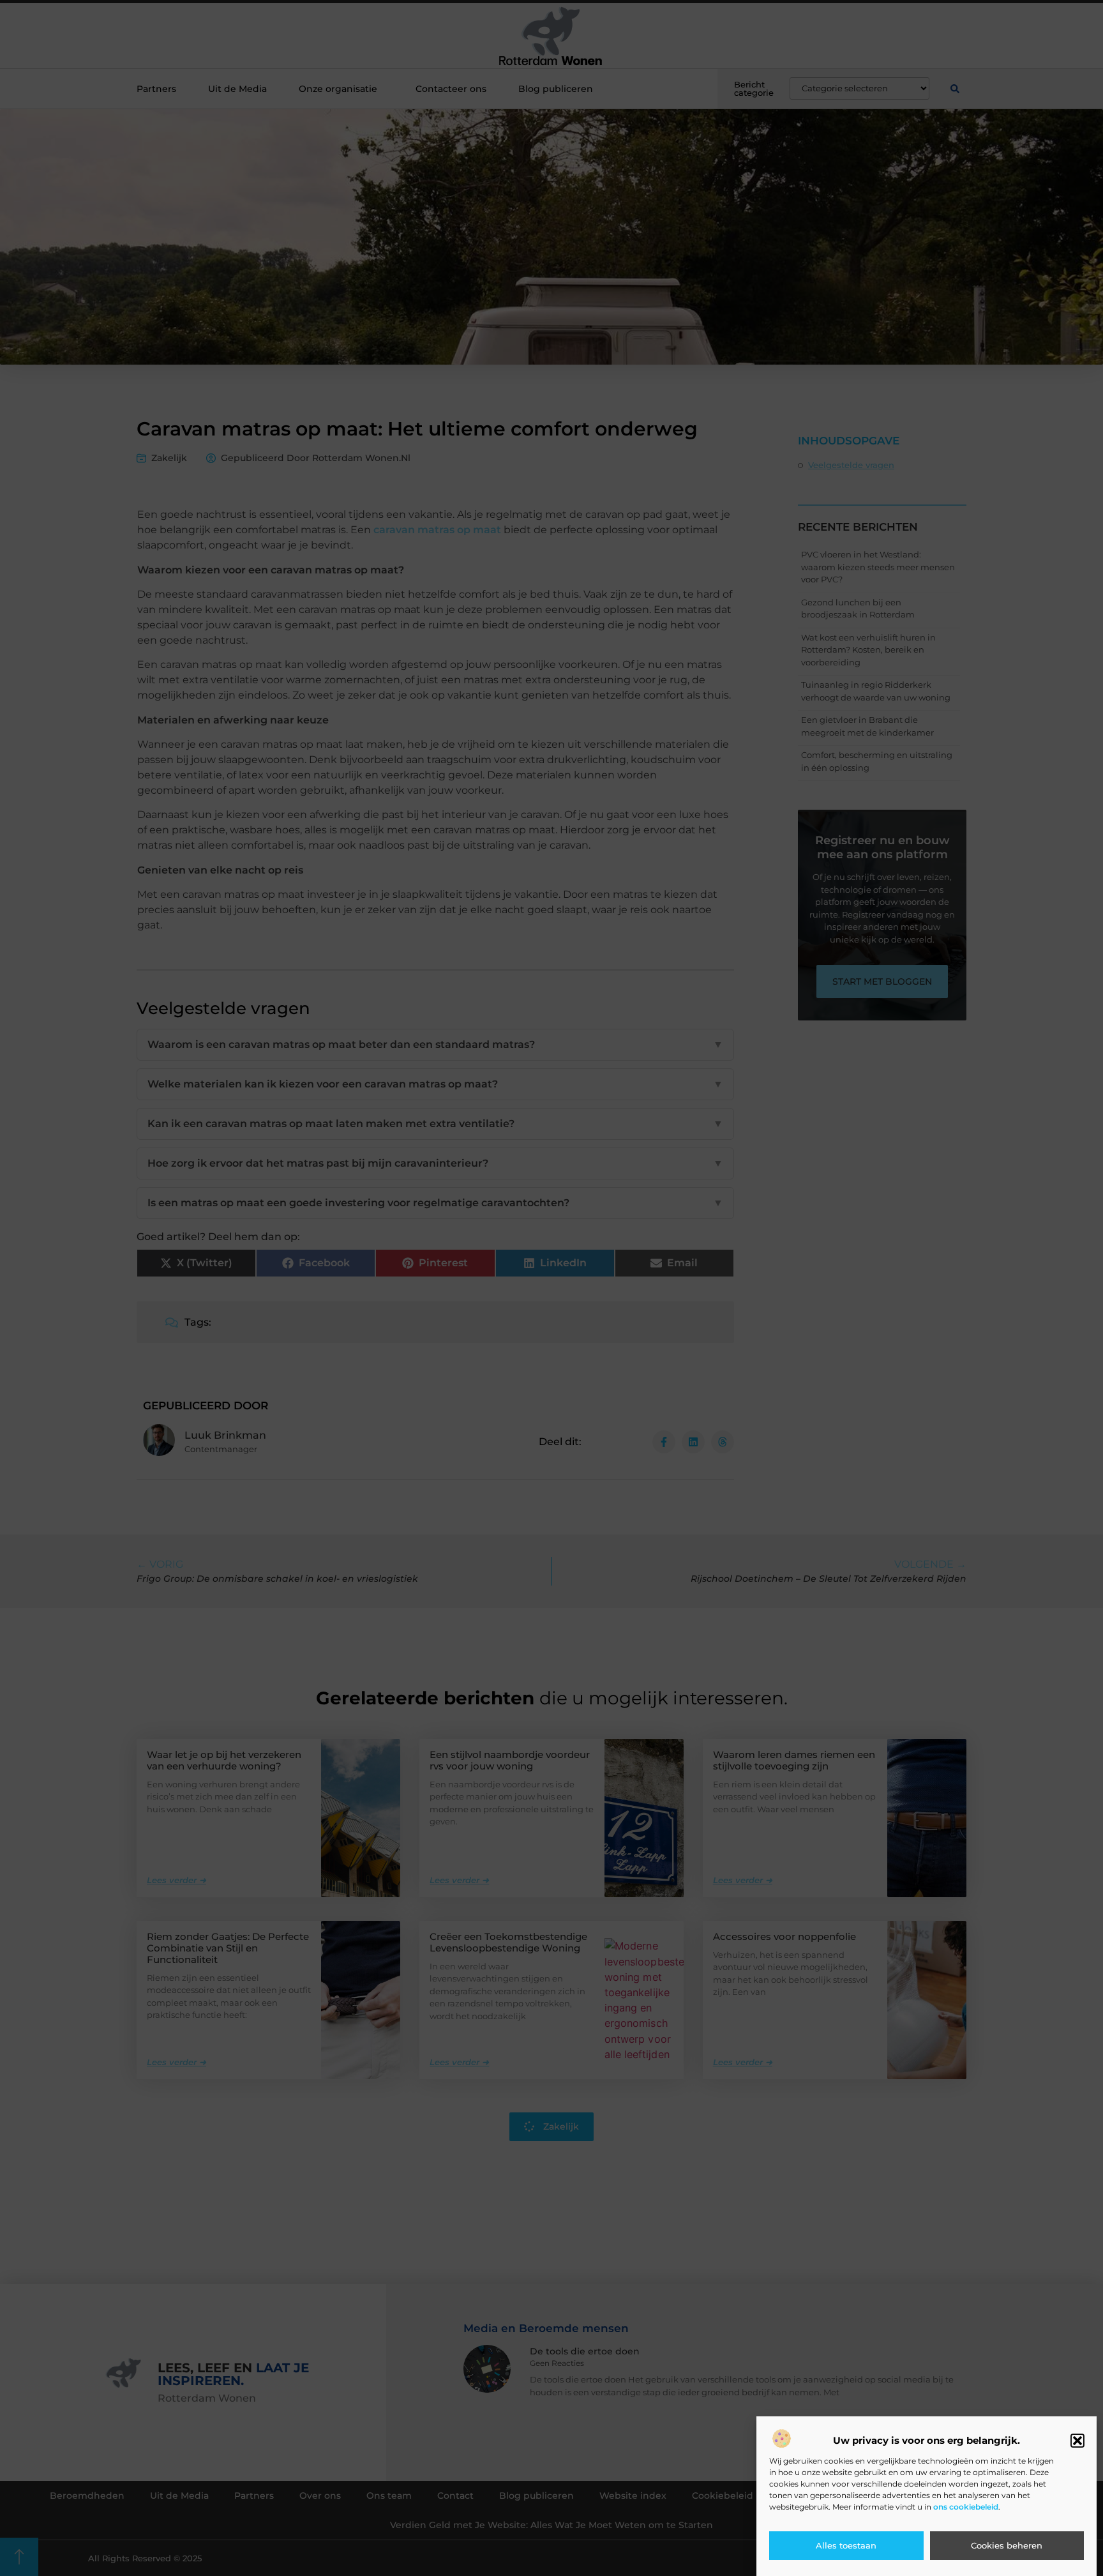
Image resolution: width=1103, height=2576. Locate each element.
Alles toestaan (846, 2546)
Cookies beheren (1007, 2546)
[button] (1077, 2441)
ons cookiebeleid (966, 2507)
